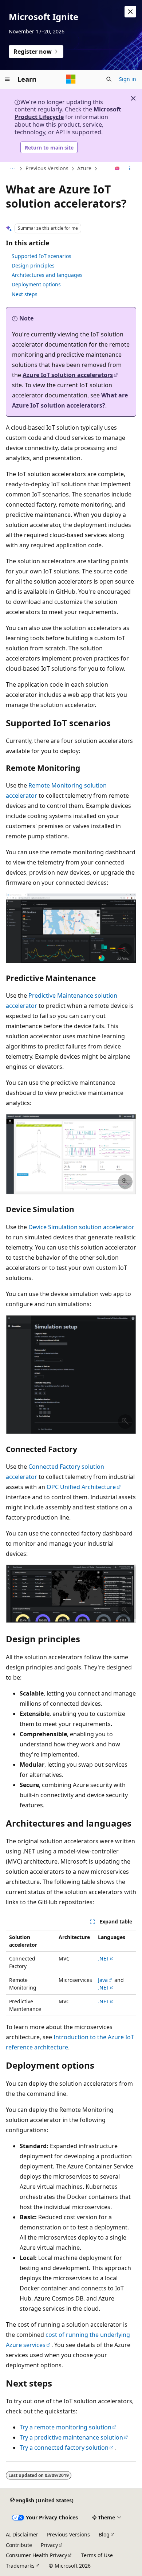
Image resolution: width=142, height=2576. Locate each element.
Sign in (128, 79)
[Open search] (109, 79)
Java (103, 1980)
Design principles (33, 265)
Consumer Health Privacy (36, 2555)
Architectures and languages (47, 275)
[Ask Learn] (117, 169)
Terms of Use (97, 2555)
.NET (104, 1958)
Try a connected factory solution (64, 2448)
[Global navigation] (7, 79)
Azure (84, 168)
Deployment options (36, 284)
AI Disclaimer (22, 2534)
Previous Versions (47, 168)
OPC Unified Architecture (81, 1487)
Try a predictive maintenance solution (71, 2437)
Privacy (49, 2545)
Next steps (25, 294)
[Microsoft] (71, 79)
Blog (104, 2534)
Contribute (19, 2545)
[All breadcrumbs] (12, 169)
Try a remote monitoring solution (66, 2427)
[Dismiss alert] (130, 12)
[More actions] (130, 169)
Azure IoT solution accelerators (68, 375)
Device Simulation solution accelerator (81, 1227)
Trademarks (20, 2566)
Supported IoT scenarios (42, 256)
